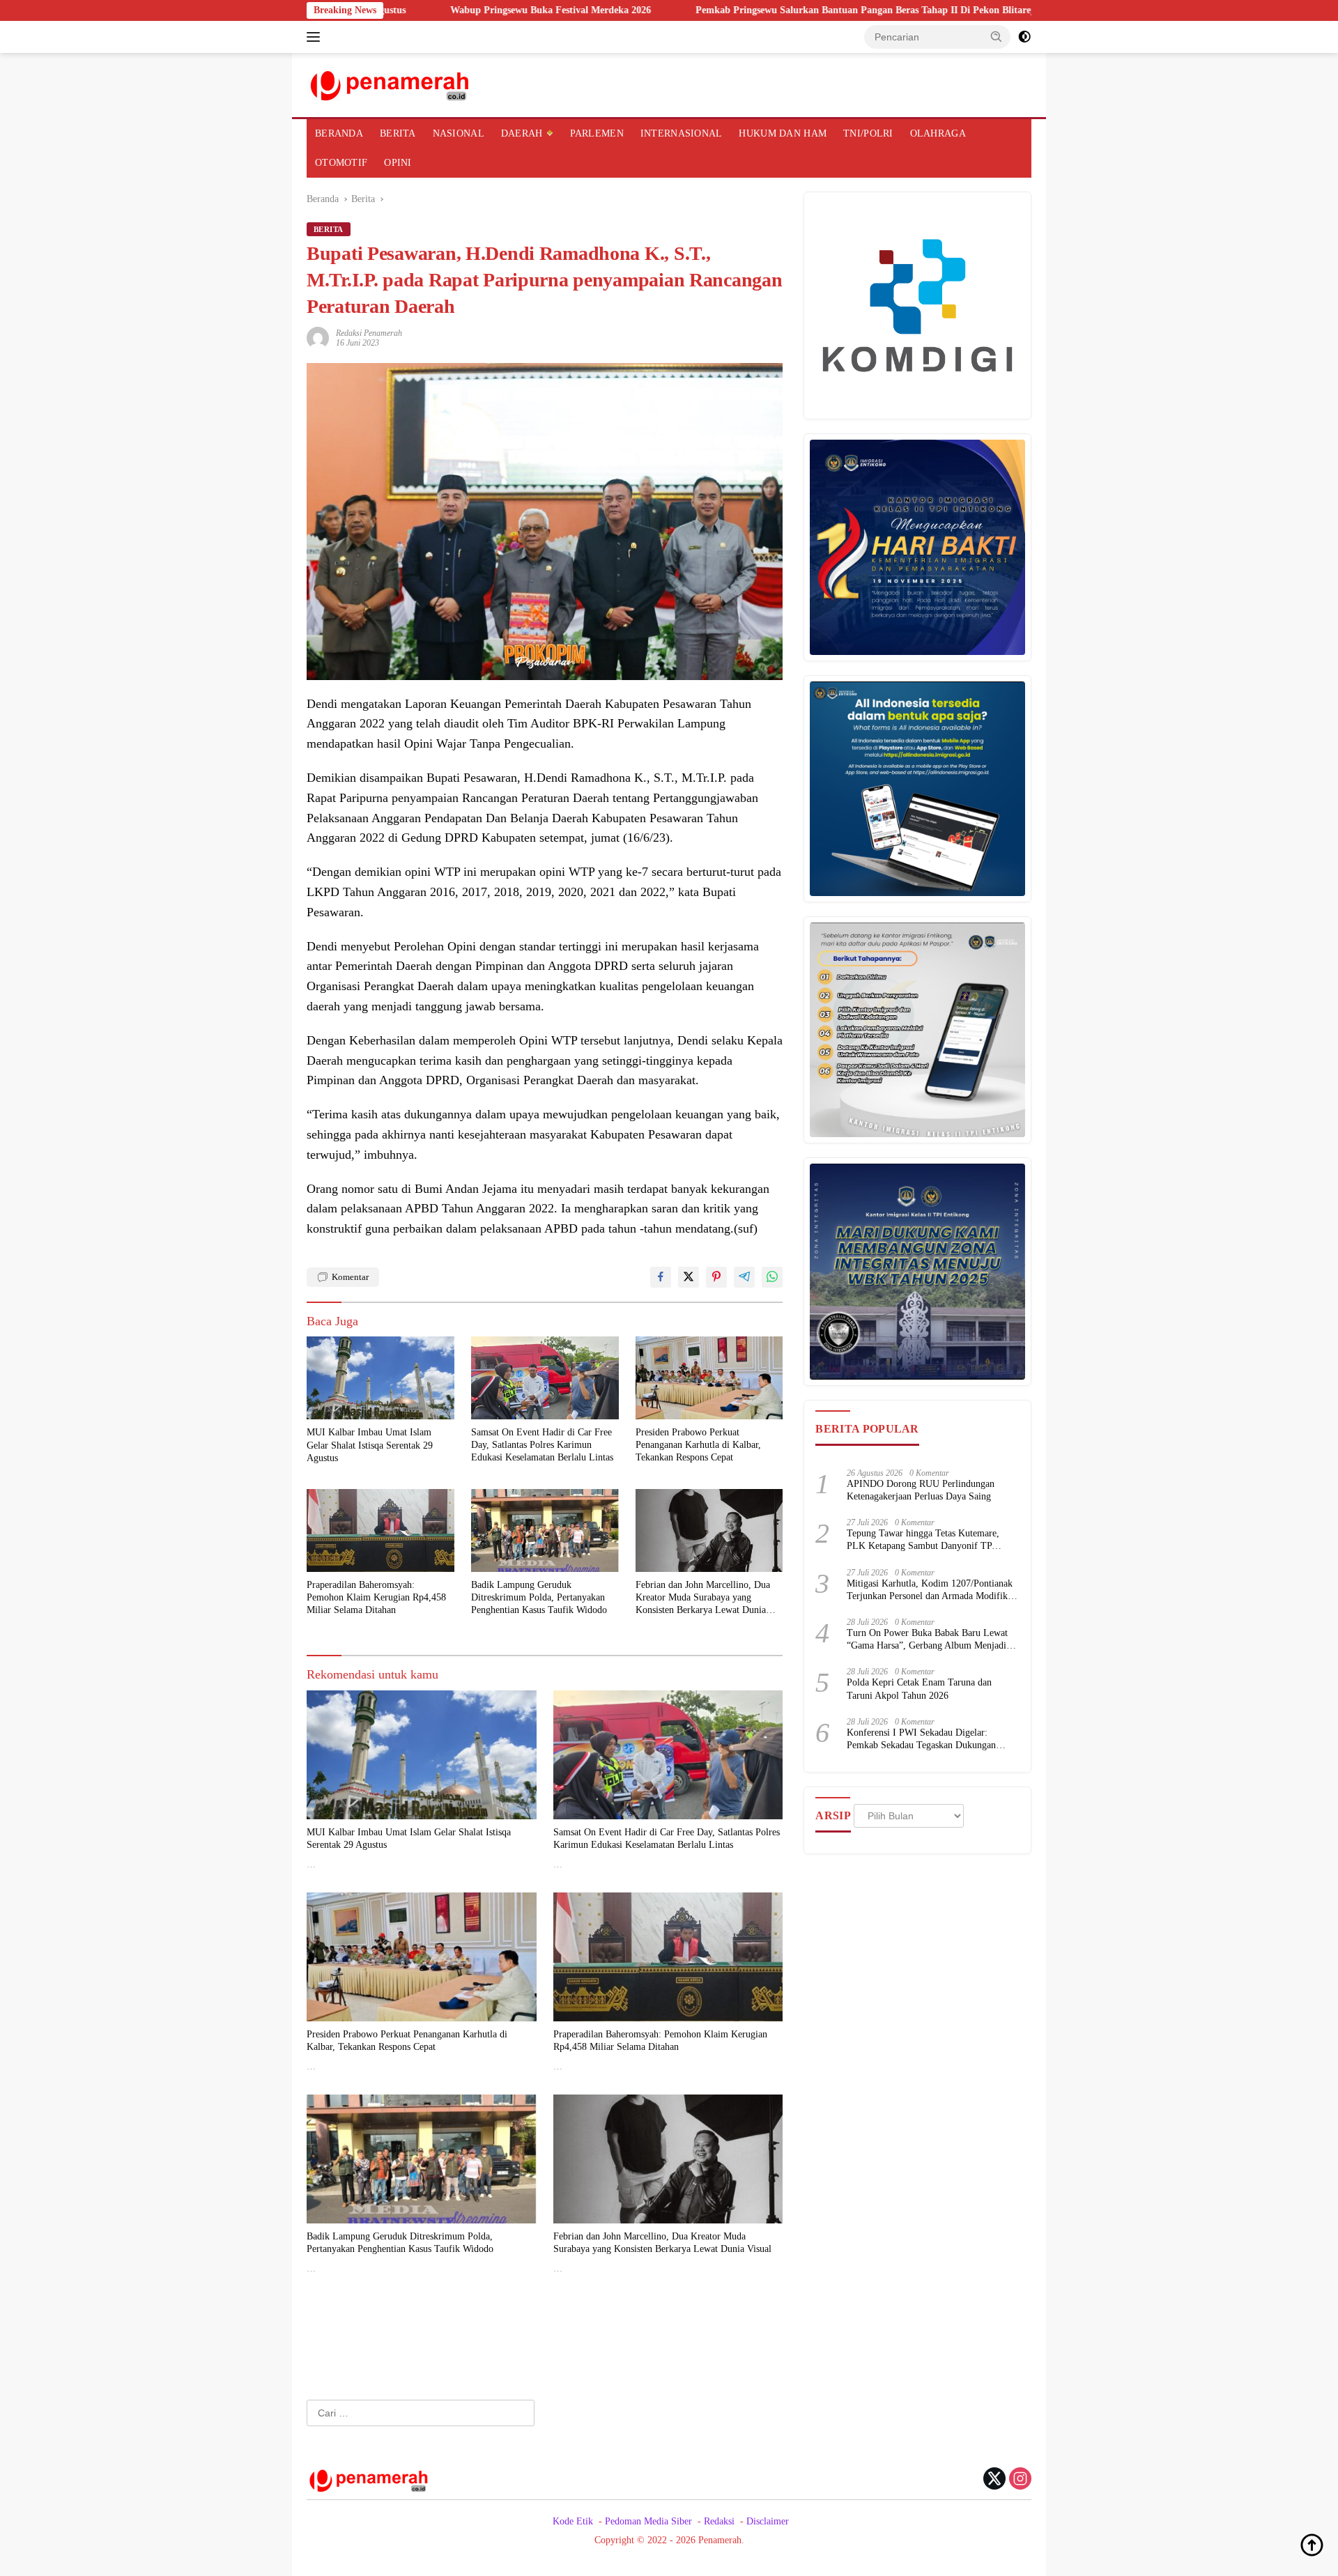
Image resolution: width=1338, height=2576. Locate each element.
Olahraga (938, 133)
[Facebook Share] (661, 1277)
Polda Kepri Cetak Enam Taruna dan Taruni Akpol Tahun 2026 (919, 1689)
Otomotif (341, 163)
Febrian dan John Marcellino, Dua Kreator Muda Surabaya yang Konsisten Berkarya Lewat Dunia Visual (703, 1598)
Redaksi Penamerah (369, 333)
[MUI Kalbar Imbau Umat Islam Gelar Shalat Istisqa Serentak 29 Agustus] (380, 1378)
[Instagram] (1020, 2480)
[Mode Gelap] (1024, 37)
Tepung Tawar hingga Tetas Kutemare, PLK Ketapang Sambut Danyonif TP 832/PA (923, 1540)
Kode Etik (573, 2521)
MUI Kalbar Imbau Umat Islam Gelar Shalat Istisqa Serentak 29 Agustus (370, 1445)
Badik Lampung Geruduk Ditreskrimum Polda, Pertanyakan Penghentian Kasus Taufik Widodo (539, 1597)
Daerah (522, 133)
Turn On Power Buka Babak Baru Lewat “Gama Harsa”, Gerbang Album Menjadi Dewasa (927, 1640)
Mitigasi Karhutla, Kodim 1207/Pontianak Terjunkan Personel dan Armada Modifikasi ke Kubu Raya (932, 1590)
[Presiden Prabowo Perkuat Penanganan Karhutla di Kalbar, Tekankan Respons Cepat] (709, 1378)
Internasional (682, 133)
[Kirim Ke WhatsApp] (772, 1277)
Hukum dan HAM (783, 133)
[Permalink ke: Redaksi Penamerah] (318, 337)
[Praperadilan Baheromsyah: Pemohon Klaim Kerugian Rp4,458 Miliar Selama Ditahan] (380, 1530)
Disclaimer (768, 2521)
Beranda (339, 133)
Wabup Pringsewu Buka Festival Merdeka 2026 (431, 10)
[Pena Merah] (391, 84)
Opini (398, 163)
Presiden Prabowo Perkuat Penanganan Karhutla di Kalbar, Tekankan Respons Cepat (698, 1445)
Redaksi (719, 2521)
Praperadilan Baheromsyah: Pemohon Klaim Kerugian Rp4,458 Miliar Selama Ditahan (376, 1597)
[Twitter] (994, 2480)
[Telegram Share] (744, 1277)
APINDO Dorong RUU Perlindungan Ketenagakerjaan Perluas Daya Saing (921, 1490)
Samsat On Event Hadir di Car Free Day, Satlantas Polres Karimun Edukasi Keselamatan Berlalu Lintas (542, 1445)
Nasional (459, 133)
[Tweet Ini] (689, 1277)
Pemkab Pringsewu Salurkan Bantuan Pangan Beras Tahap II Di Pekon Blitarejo (747, 10)
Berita (398, 133)
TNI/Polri (868, 133)
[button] (997, 36)
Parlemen (597, 133)
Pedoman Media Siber (648, 2521)
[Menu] (316, 37)
